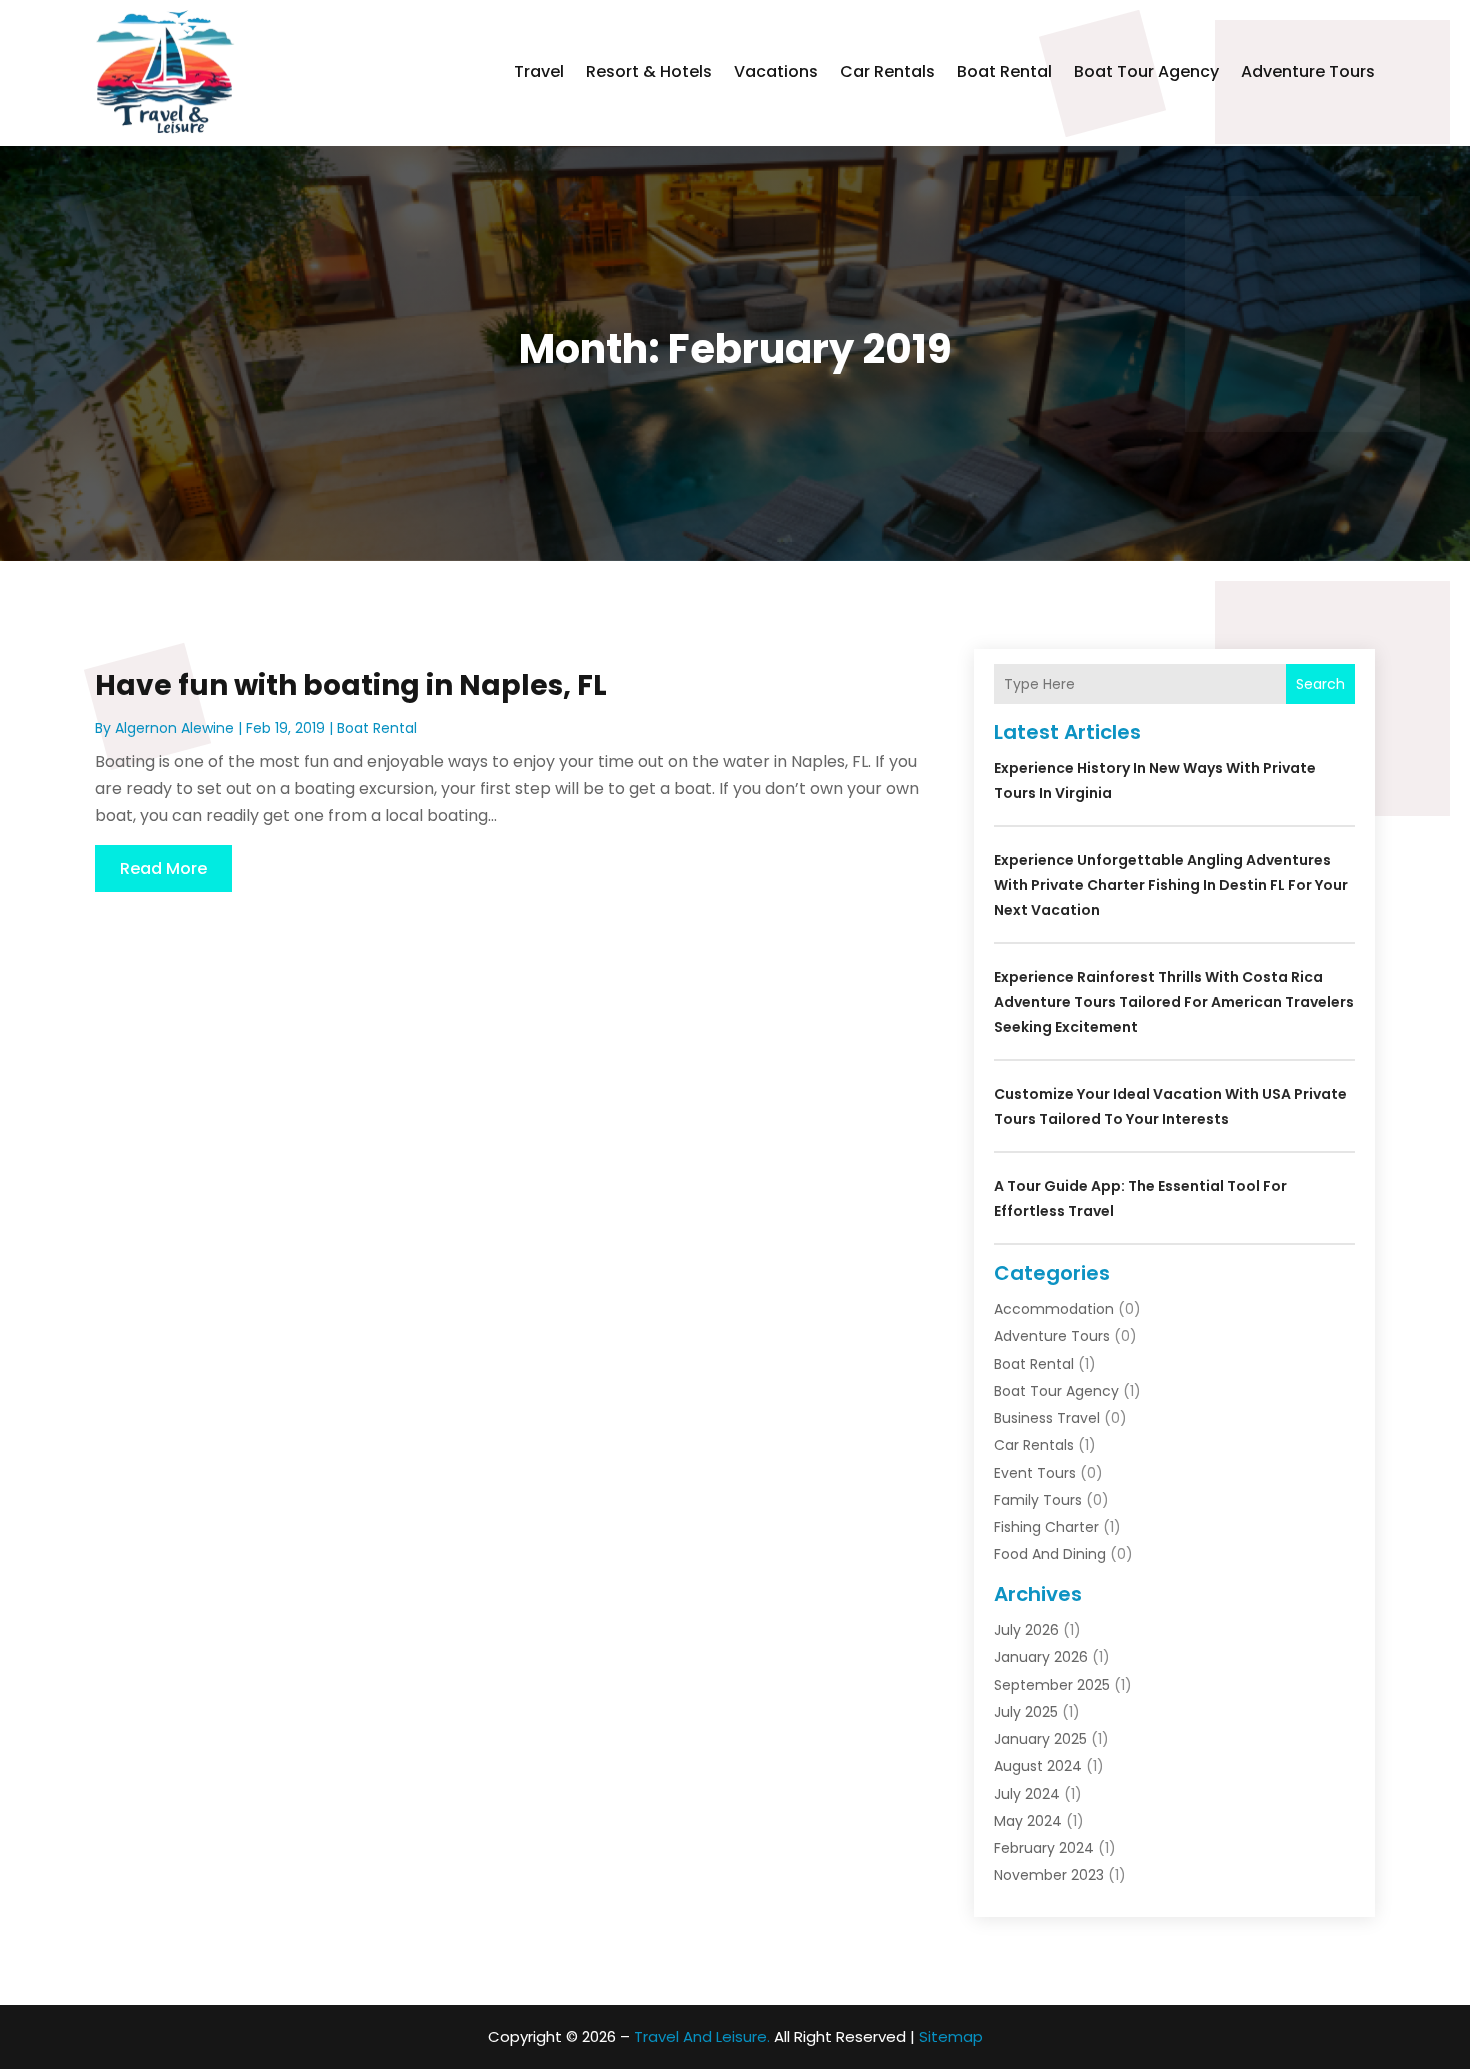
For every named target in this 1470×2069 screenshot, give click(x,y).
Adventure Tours (1308, 71)
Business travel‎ (1047, 1418)
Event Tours (1035, 1473)
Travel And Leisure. (702, 2036)
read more (163, 868)
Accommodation (1054, 1309)
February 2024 (1044, 1848)
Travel (539, 71)
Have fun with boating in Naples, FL (351, 685)
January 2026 (1041, 1657)
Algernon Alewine (174, 728)
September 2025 (1052, 1685)
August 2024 (1038, 1766)
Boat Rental (1004, 71)
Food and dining (1050, 1554)
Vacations (776, 71)
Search (1320, 684)
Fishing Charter (1046, 1527)
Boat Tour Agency (1146, 71)
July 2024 (1027, 1794)
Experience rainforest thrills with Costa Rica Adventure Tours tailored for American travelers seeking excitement (1174, 1002)
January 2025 (1040, 1739)
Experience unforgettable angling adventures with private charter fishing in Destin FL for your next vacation (1171, 885)
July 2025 (1026, 1712)
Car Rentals (887, 71)
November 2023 (1049, 1875)
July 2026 (1026, 1630)
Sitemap (951, 2036)
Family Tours (1038, 1500)
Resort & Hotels (649, 71)
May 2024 (1028, 1821)
